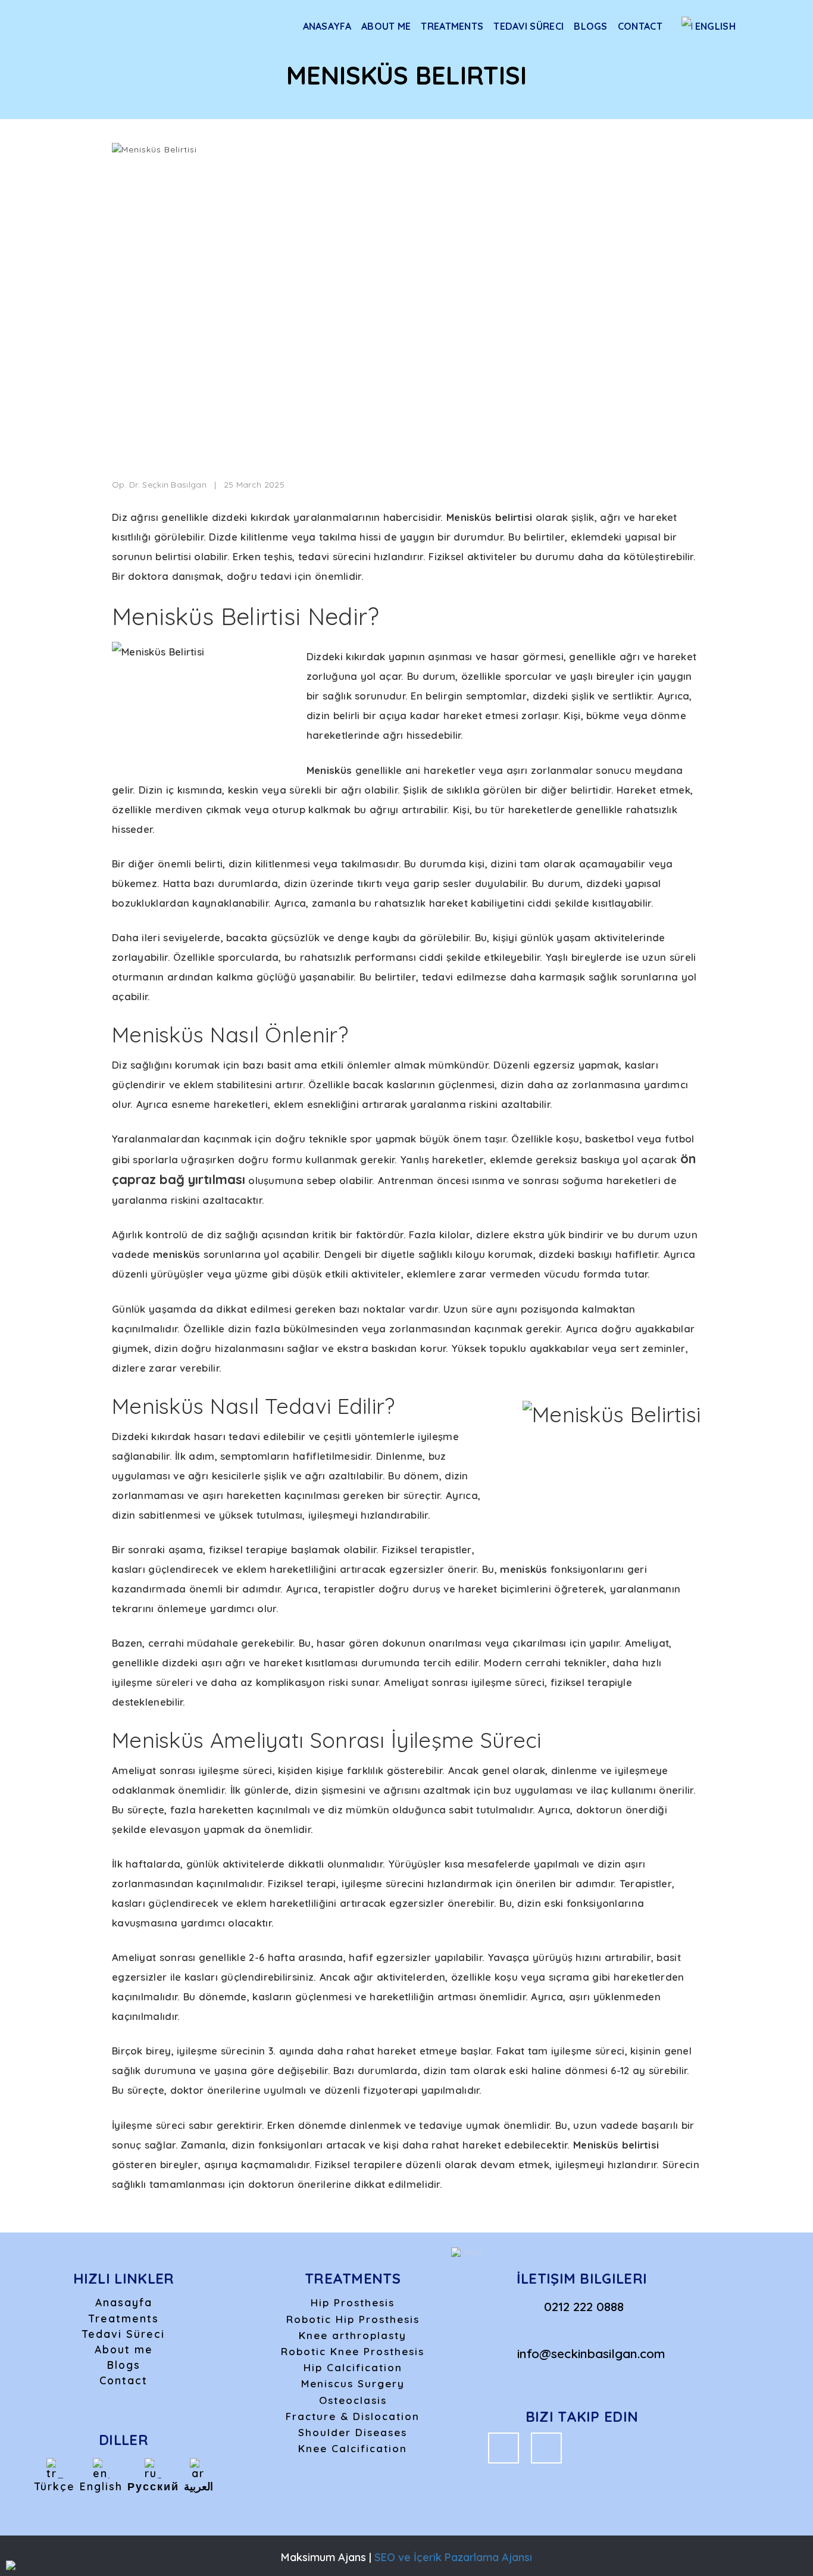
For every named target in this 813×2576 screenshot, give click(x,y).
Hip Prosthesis (353, 2302)
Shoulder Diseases (353, 2432)
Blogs (591, 26)
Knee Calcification (353, 2448)
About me (386, 26)
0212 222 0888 (584, 2306)
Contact (640, 26)
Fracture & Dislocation (353, 2416)
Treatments (452, 26)
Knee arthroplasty (353, 2335)
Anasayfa (327, 26)
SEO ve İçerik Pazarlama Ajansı (453, 2557)
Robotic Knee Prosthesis (353, 2351)
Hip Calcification (353, 2367)
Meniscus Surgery (353, 2383)
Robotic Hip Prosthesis (353, 2319)
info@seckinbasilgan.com (591, 2353)
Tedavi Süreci (529, 26)
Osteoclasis (353, 2400)
